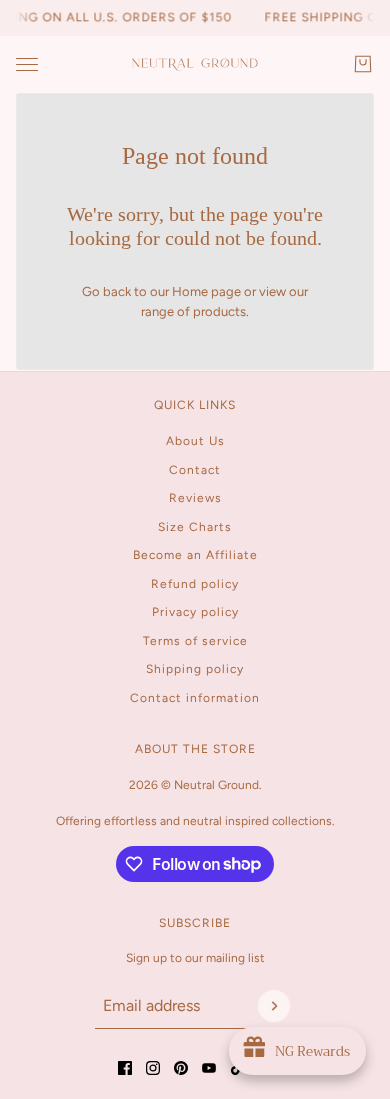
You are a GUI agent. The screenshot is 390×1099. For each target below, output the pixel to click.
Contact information (195, 698)
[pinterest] (181, 1068)
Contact (195, 470)
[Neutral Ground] (195, 64)
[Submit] (274, 1006)
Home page (206, 291)
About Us (195, 441)
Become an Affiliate (195, 555)
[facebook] (125, 1068)
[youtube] (209, 1068)
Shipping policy (195, 669)
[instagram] (153, 1068)
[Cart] (363, 64)
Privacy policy (195, 612)
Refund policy (195, 584)
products (219, 311)
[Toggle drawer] (27, 64)
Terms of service (195, 641)
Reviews (195, 498)
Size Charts (195, 527)
